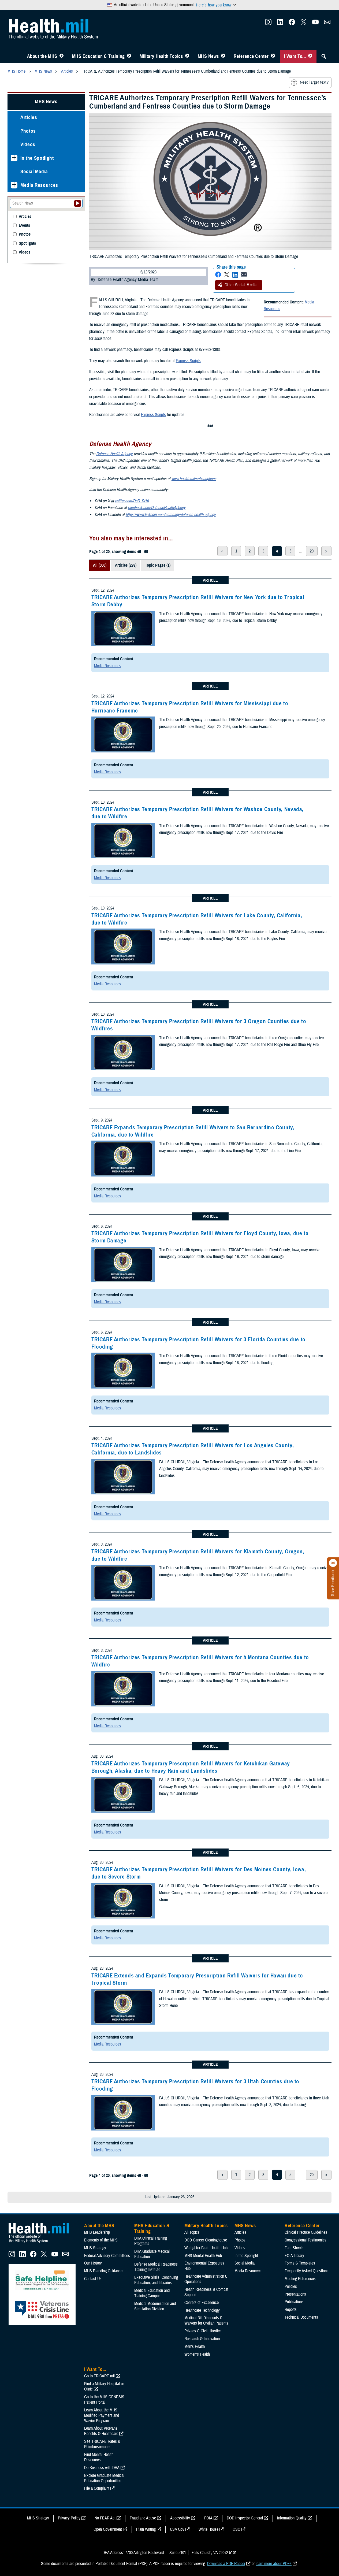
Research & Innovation (202, 2339)
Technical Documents (301, 2317)
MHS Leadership (97, 2232)
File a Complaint (97, 2488)
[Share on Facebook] (218, 275)
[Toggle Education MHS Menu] (129, 56)
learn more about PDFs (274, 2564)
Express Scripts (188, 361)
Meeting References (300, 2279)
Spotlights (27, 244)
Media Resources (108, 666)
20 (312, 551)
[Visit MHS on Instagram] (268, 24)
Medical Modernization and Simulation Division (155, 2306)
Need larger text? (314, 82)
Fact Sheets (294, 2248)
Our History (93, 2263)
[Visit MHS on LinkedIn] (280, 24)
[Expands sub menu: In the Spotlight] (14, 158)
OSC (236, 2529)
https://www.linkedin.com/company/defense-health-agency (171, 515)
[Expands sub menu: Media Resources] (14, 185)
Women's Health (197, 2354)
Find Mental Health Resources (99, 2457)
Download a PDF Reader (226, 2564)
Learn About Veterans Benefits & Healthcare (101, 2431)
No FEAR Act (105, 2518)
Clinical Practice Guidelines (306, 2232)
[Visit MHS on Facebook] (292, 24)
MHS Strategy (95, 2248)
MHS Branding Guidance (103, 2271)
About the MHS (42, 56)
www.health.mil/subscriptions (194, 479)
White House (208, 2529)
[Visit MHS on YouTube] (315, 24)
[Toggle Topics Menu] (187, 56)
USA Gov (177, 2529)
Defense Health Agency (114, 454)
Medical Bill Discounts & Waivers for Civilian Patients (206, 2321)
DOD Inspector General (245, 2518)
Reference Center (251, 56)
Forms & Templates (300, 2263)
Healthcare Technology (202, 2310)
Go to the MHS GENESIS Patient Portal (104, 2400)
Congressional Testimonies (306, 2240)
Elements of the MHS (101, 2240)
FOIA (208, 2518)
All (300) (100, 565)
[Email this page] (244, 275)
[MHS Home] (42, 2243)
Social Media (34, 171)
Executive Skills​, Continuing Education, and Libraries (156, 2280)
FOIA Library (294, 2256)
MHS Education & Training (98, 56)
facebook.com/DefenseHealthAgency (157, 508)
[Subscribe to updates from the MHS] (327, 24)
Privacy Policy (69, 2518)
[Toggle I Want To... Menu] (310, 56)
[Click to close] (333, 1563)
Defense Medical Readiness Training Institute (156, 2267)
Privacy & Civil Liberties (203, 2331)
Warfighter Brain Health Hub (206, 2248)
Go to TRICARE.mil (99, 2376)
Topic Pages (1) (158, 565)
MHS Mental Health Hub (203, 2256)
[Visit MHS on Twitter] (304, 24)
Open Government (108, 2529)
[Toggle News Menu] (223, 56)
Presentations (295, 2294)
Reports (291, 2310)
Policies (291, 2287)
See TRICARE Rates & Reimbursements (102, 2444)
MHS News (208, 56)
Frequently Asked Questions (307, 2271)
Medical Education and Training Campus (152, 2293)
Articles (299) (126, 565)
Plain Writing (146, 2529)
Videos (28, 144)
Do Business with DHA (102, 2468)
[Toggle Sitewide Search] (324, 56)
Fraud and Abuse (143, 2518)
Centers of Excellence (202, 2303)
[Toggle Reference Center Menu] (273, 56)
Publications (294, 2302)
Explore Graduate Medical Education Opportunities (104, 2478)
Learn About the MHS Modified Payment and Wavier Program (102, 2415)
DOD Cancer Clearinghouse (206, 2240)
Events (24, 226)
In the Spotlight (37, 158)
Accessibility (180, 2518)
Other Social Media (241, 285)
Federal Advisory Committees (107, 2256)
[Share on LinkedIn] (235, 275)
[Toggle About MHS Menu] (62, 56)
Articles (29, 117)
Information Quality (292, 2518)
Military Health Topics (161, 56)
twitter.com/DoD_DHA (132, 501)
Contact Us (93, 2279)
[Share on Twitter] (227, 275)
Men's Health (195, 2347)
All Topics (192, 2232)
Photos (28, 131)
